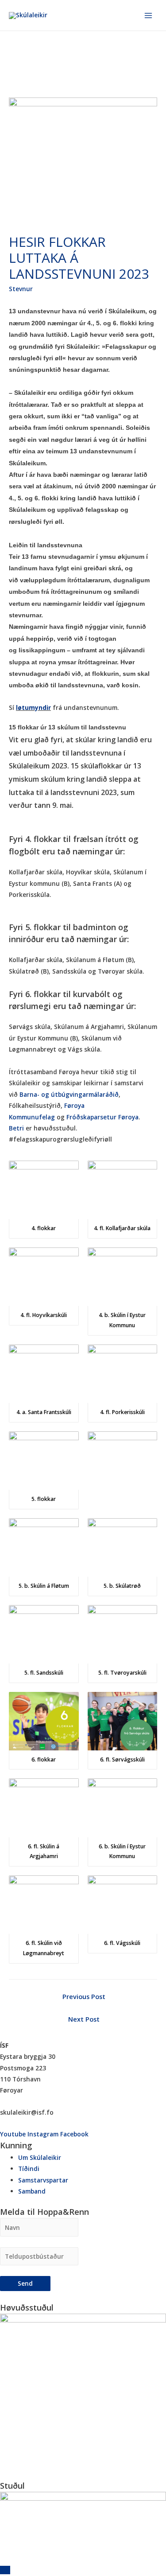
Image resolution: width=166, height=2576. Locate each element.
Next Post (84, 2019)
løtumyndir (33, 707)
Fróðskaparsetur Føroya (102, 1117)
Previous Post (84, 1996)
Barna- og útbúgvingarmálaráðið (69, 1094)
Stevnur (21, 289)
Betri (16, 1128)
